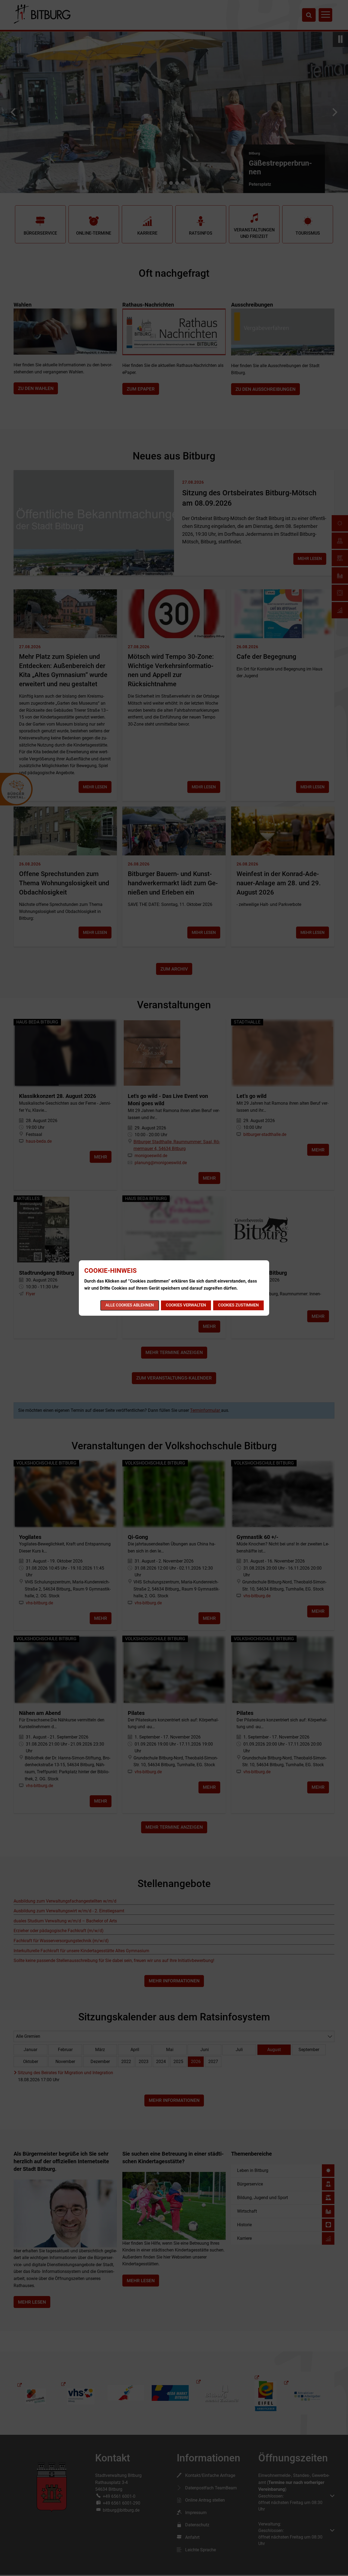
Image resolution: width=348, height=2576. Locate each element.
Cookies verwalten (186, 1305)
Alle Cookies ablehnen (130, 1305)
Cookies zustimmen (238, 1305)
